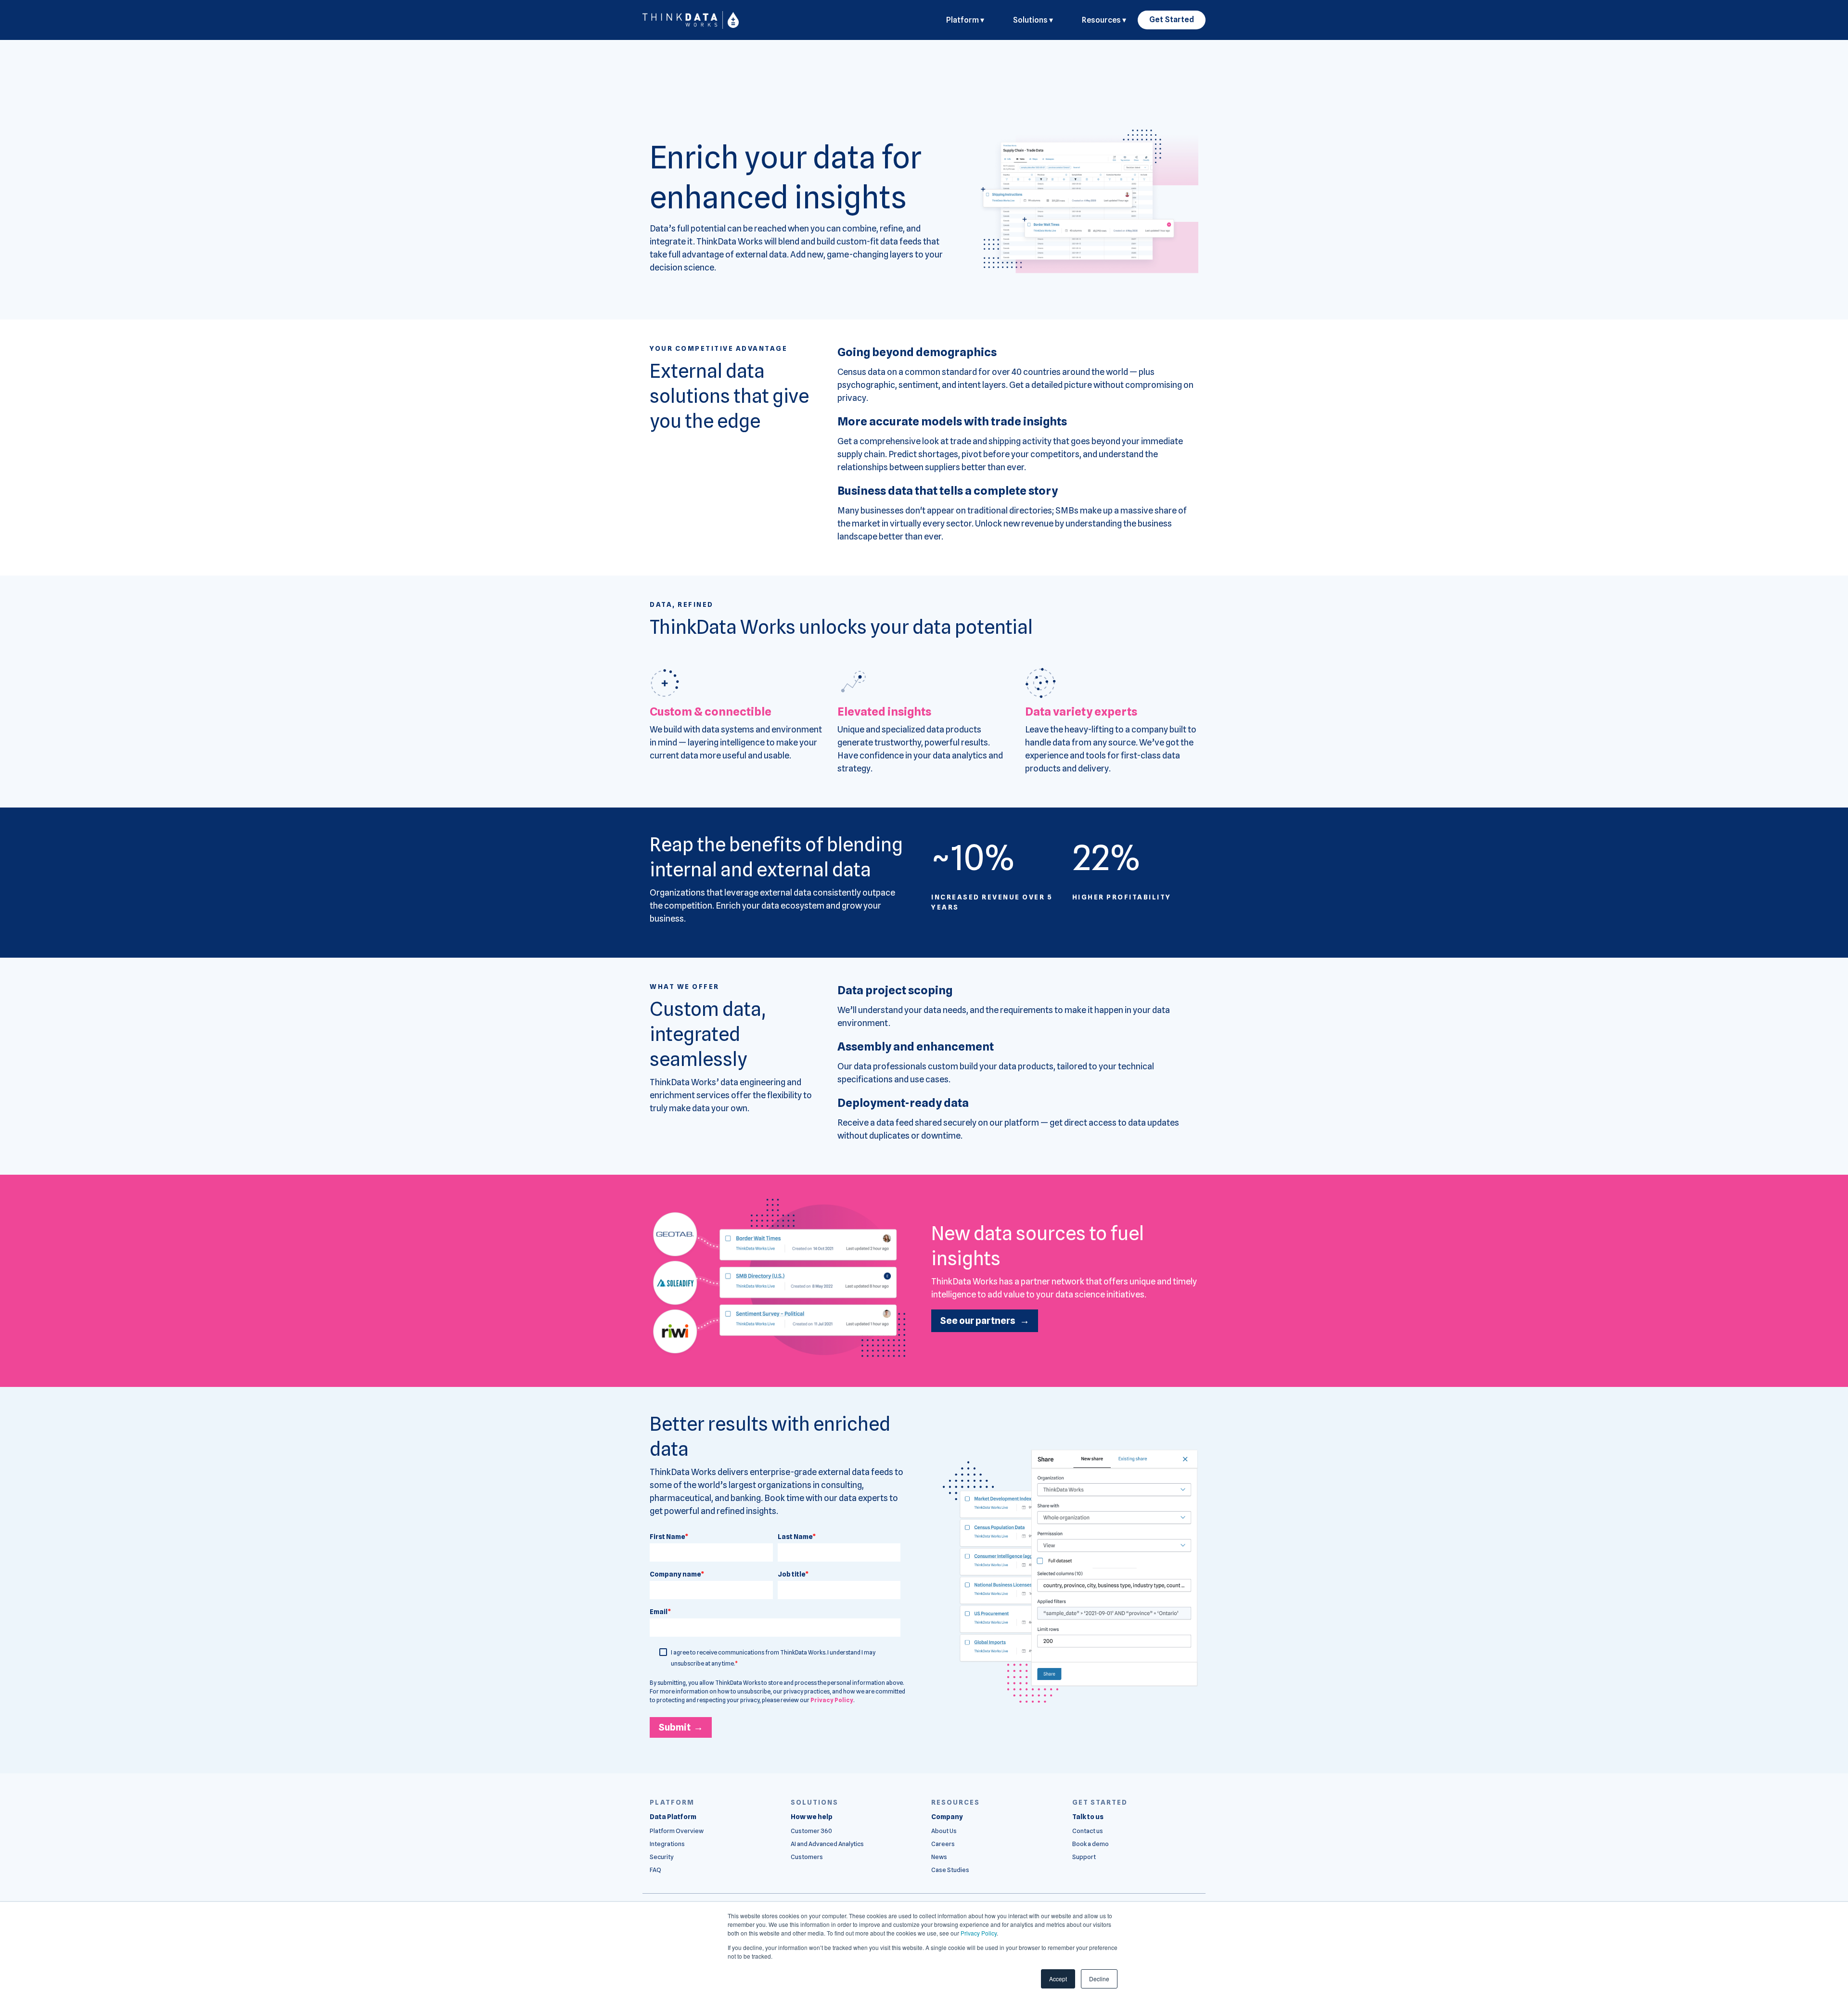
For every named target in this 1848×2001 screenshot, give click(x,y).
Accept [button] (1058, 1979)
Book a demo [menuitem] (1091, 1844)
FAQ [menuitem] (655, 1870)
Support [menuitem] (1084, 1857)
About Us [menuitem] (944, 1831)
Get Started (1172, 19)
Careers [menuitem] (943, 1844)
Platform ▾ (965, 20)
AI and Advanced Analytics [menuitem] (827, 1844)
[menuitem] (673, 1817)
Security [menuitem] (661, 1857)
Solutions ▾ (1033, 20)
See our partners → (985, 1321)
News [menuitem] (939, 1857)
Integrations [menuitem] (667, 1844)
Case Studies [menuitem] (950, 1870)
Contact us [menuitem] (1088, 1831)
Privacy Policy (979, 1933)
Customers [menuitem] (807, 1857)
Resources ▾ (1104, 20)
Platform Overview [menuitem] (677, 1831)
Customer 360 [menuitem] (811, 1831)
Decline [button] (1099, 1979)
